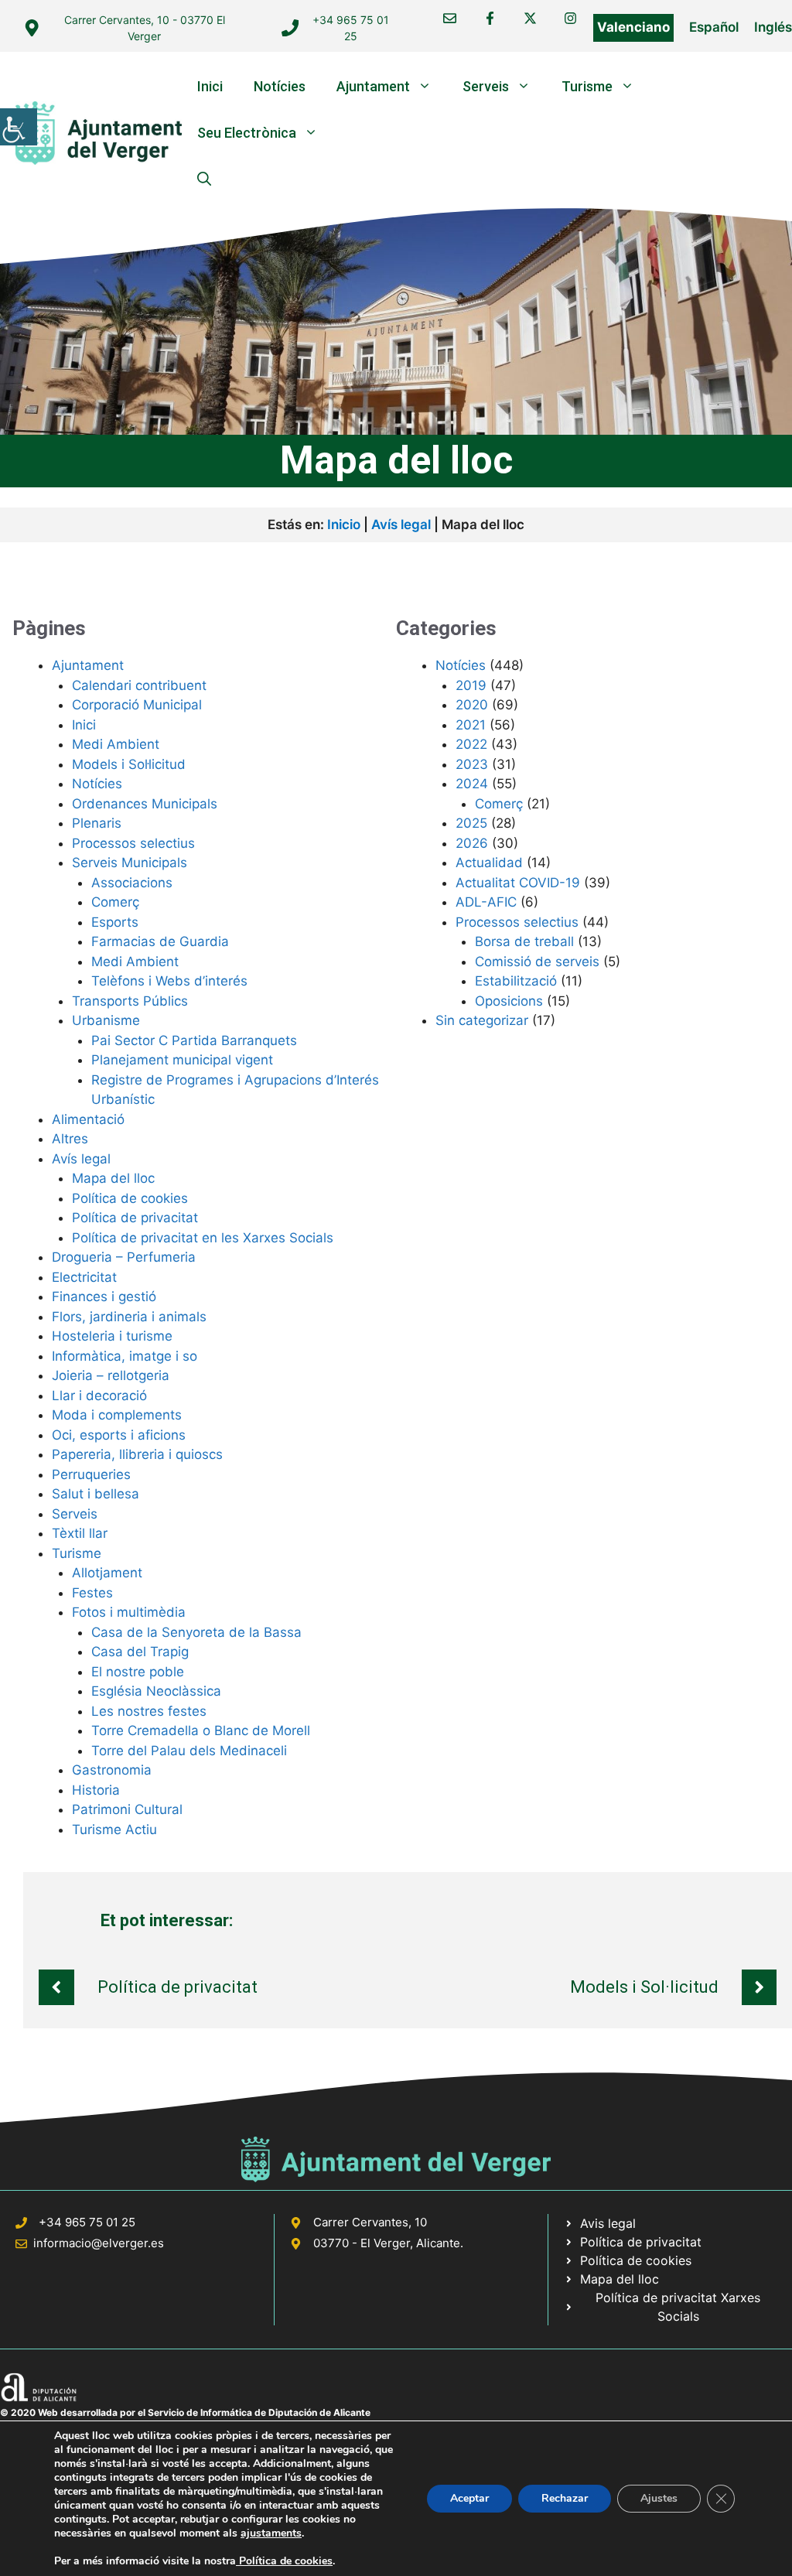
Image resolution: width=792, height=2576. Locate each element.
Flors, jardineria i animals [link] (129, 1317)
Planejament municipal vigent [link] (182, 1060)
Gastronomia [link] (112, 1770)
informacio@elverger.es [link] (99, 2243)
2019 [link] (471, 685)
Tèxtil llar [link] (80, 1533)
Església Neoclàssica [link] (156, 1691)
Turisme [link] (587, 86)
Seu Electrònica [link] (247, 133)
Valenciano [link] (633, 27)
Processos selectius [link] (133, 843)
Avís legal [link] (401, 524)
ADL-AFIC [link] (486, 902)
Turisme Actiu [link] (114, 1830)
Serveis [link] (486, 86)
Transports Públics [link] (130, 1001)
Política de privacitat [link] (135, 1218)
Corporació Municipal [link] (137, 705)
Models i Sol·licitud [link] (129, 764)
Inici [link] (210, 86)
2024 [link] (472, 784)
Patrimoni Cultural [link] (127, 1809)
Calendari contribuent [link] (139, 685)
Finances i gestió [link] (104, 1297)
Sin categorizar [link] (482, 1020)
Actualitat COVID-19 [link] (518, 883)
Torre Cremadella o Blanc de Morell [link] (201, 1730)
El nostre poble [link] (138, 1672)
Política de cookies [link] (130, 1198)
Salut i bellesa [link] (96, 1494)
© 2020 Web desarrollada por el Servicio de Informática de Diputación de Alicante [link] (185, 2412)
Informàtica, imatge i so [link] (125, 1356)
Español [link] (714, 27)
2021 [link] (471, 725)
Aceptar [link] (469, 2498)
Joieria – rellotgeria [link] (111, 1375)
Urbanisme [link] (106, 1020)
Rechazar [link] (565, 2498)
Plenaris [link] (97, 823)
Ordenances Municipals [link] (145, 804)
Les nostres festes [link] (149, 1711)
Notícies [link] (280, 86)
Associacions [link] (132, 883)
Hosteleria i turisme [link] (112, 1336)
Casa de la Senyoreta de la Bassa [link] (196, 1632)
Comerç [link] (115, 902)
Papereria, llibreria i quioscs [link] (137, 1454)
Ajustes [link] (659, 2498)
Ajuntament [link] (373, 86)
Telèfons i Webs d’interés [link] (169, 981)
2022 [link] (471, 744)
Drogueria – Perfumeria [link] (124, 1257)
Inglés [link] (773, 27)
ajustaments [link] (271, 2533)
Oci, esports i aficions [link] (119, 1435)
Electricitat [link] (84, 1277)
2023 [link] (472, 764)
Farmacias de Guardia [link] (160, 941)
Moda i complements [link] (117, 1415)
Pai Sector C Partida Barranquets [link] (194, 1040)
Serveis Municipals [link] (130, 863)
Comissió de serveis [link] (537, 962)
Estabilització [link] (516, 981)
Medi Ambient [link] (116, 744)
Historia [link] (96, 1790)
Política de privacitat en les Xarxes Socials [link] (203, 1238)
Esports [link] (115, 922)
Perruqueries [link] (91, 1474)
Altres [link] (70, 1139)
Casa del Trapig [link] (140, 1652)
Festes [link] (92, 1593)
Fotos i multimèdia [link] (129, 1612)
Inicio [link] (344, 524)
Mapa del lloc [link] (113, 1178)
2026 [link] (472, 843)
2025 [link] (471, 823)
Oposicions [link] (509, 1001)
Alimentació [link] (88, 1119)
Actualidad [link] (489, 863)
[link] (19, 127)
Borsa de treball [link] (524, 941)
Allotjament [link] (107, 1573)
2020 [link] (472, 705)
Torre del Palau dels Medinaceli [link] (189, 1751)
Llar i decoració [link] (99, 1396)
